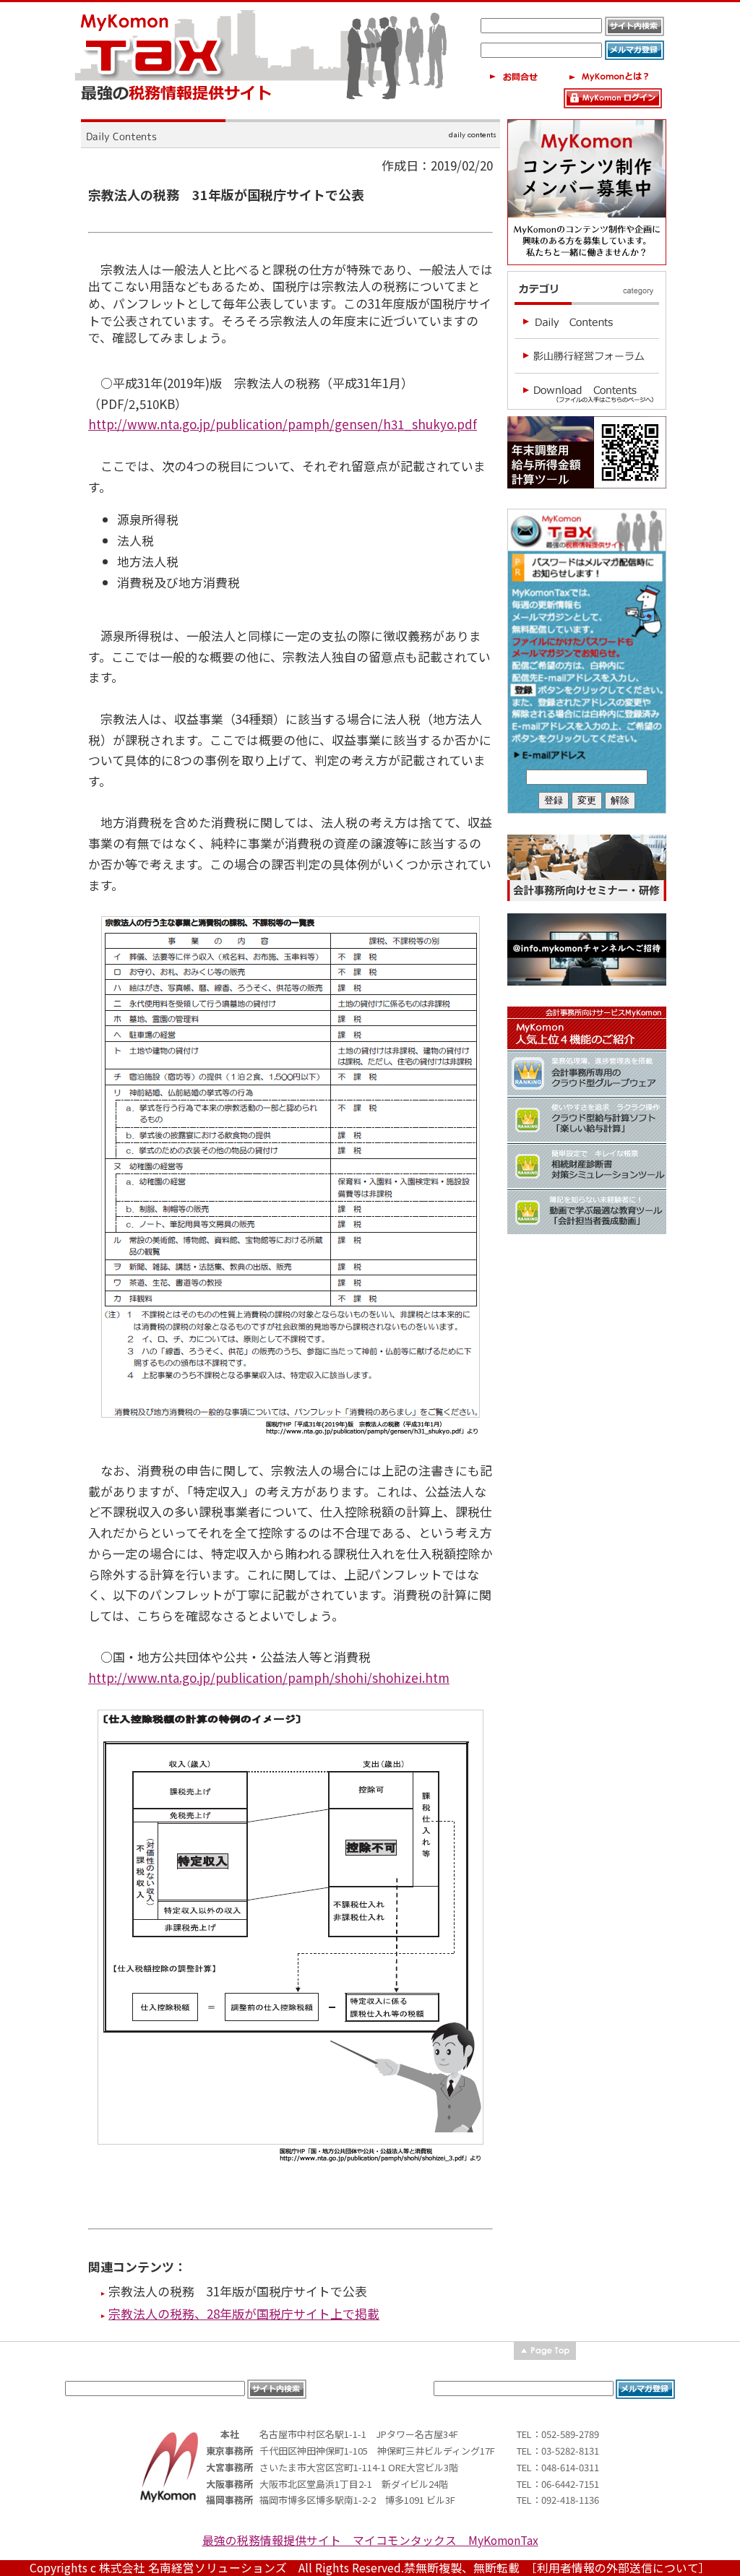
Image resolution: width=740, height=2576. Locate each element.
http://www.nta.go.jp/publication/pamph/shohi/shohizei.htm (269, 1677)
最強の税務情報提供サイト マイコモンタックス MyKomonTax (370, 2540)
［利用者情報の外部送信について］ (621, 2568)
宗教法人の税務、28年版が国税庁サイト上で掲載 (244, 2313)
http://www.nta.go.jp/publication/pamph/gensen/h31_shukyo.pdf (283, 424)
